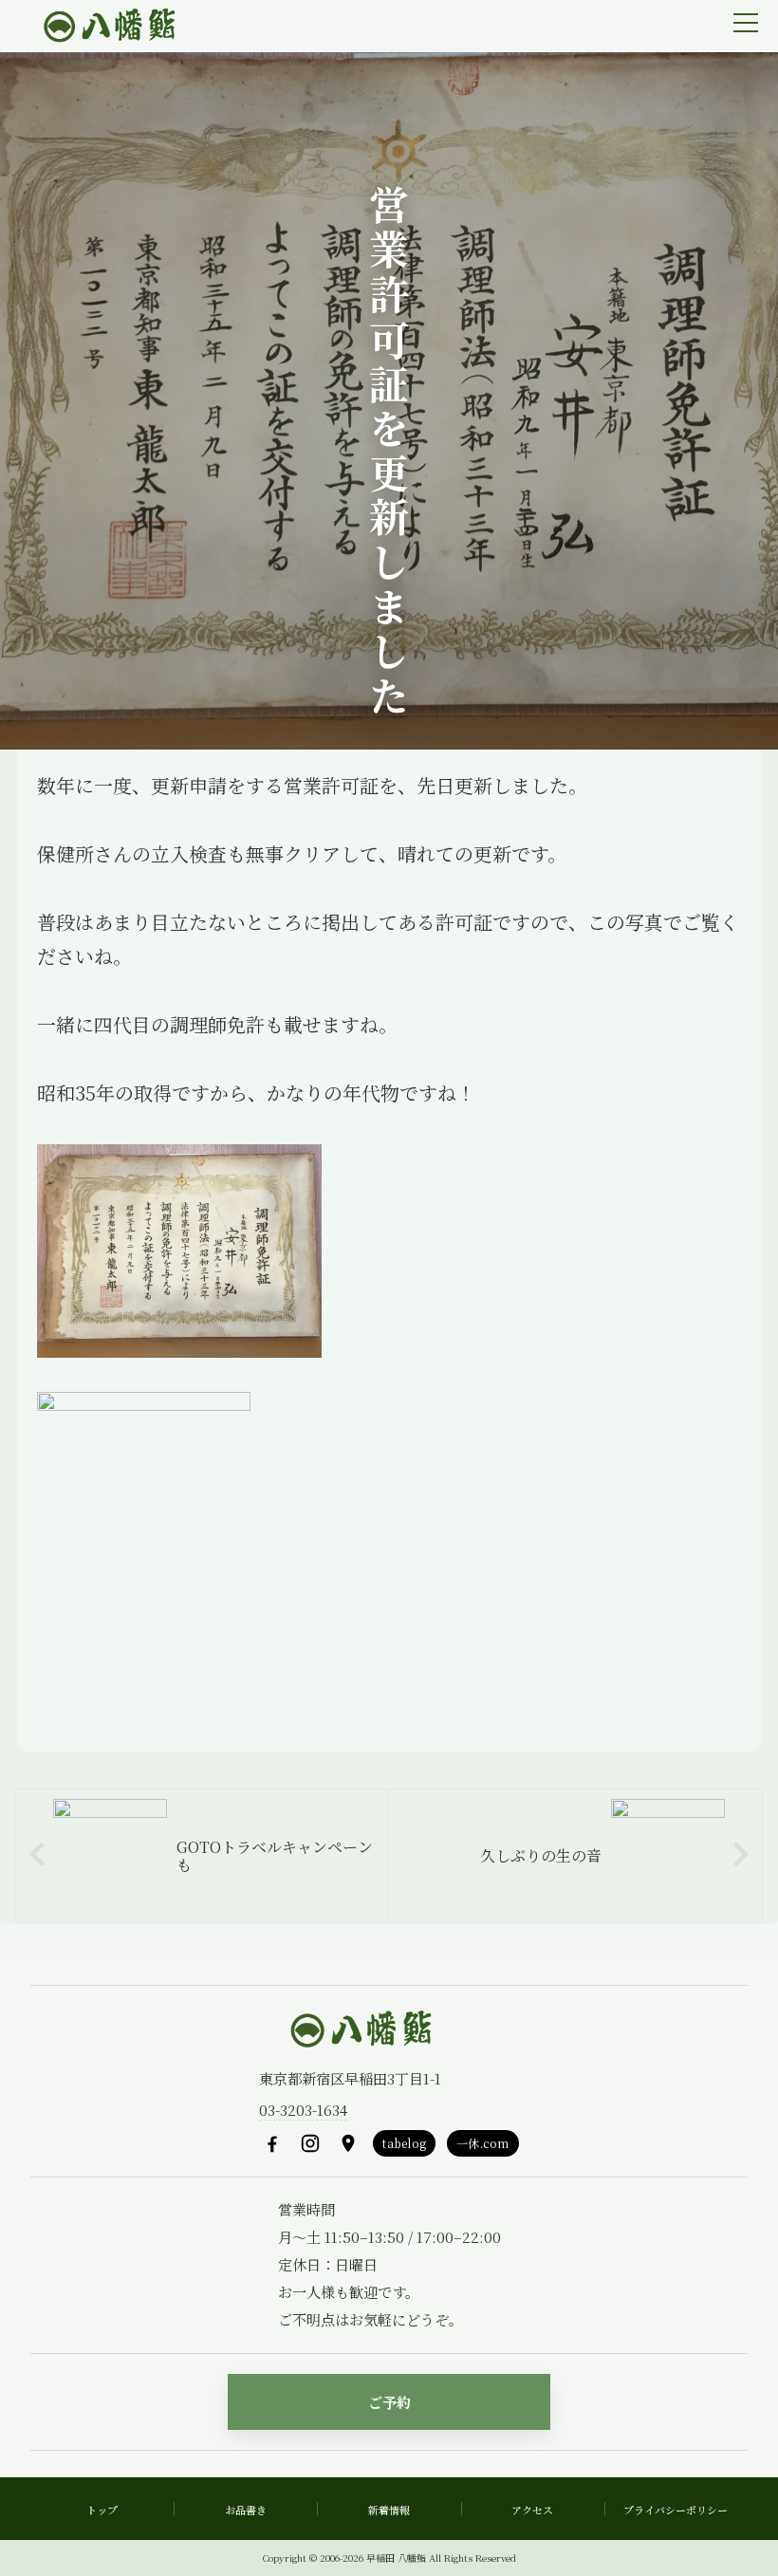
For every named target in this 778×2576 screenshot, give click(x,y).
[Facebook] (272, 2143)
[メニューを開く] (746, 23)
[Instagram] (310, 2143)
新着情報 (389, 2510)
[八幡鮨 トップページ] (107, 27)
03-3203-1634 (303, 2110)
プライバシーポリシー (676, 2510)
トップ (102, 2510)
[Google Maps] (348, 2143)
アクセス (532, 2510)
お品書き (246, 2510)
